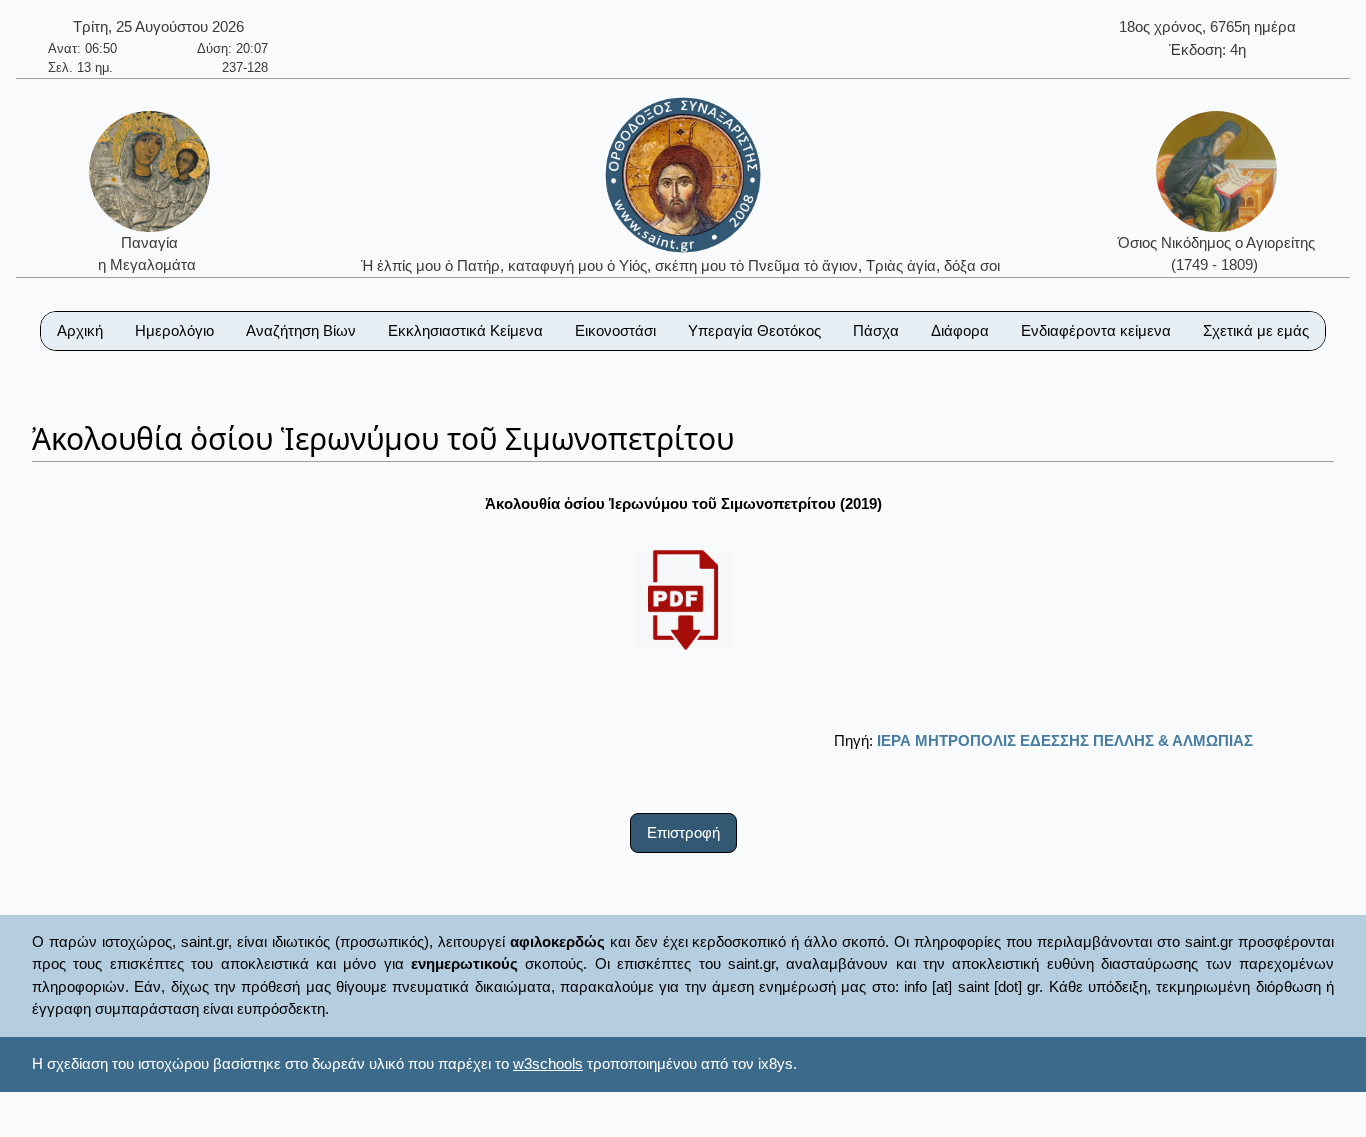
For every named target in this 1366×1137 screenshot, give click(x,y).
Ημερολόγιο (174, 330)
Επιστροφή (683, 832)
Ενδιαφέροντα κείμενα (1096, 330)
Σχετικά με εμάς (1256, 330)
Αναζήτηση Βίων (301, 330)
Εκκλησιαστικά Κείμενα (465, 330)
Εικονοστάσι (615, 330)
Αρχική (80, 330)
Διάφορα (960, 330)
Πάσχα (876, 330)
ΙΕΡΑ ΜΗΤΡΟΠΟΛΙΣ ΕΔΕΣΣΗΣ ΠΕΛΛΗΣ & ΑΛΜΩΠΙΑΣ (1065, 740)
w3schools (548, 1063)
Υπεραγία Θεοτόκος (754, 330)
